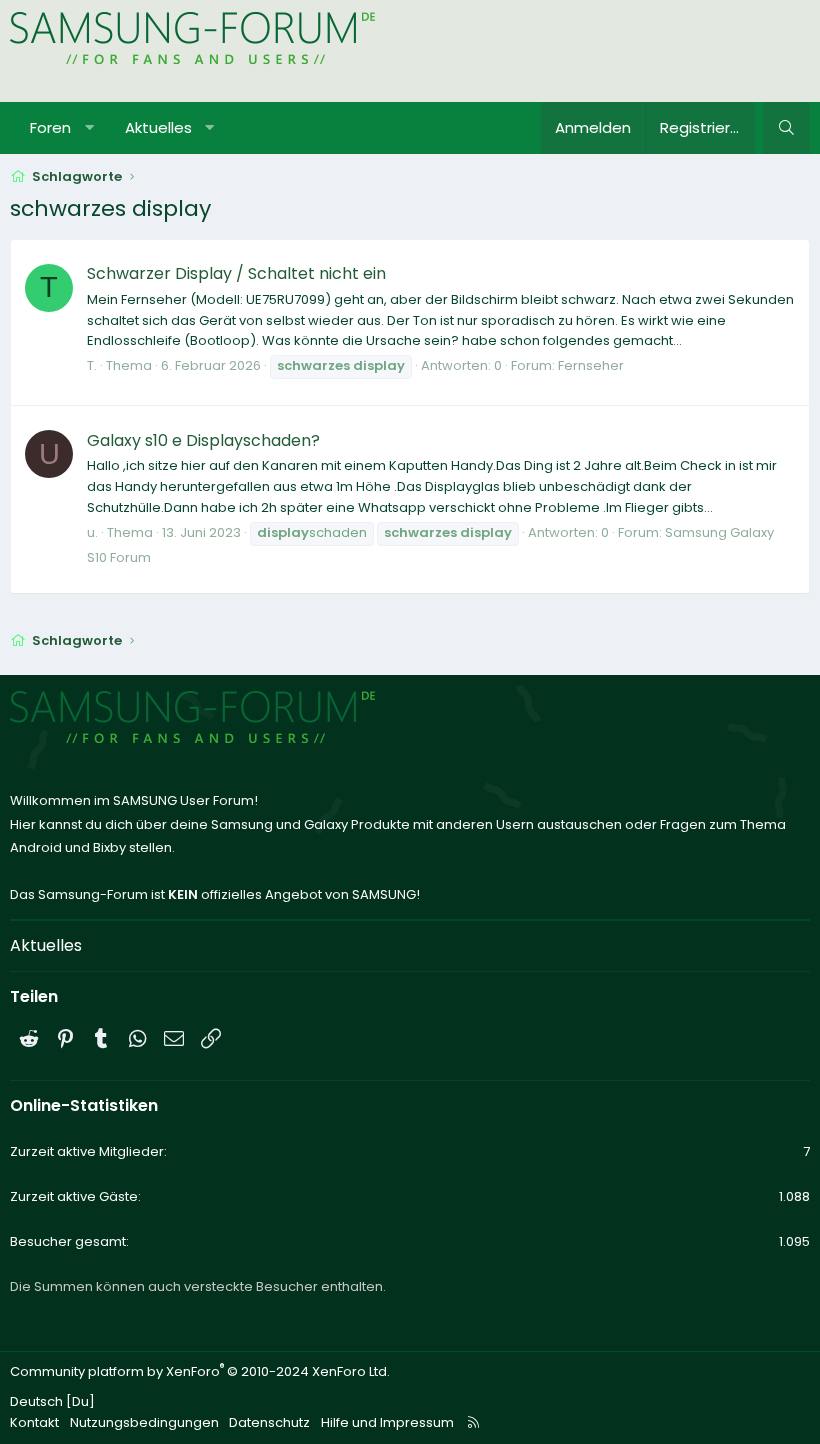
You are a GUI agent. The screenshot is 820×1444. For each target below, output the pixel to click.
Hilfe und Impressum (387, 1422)
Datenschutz (269, 1422)
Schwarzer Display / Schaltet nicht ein (236, 273)
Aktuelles (158, 127)
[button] (89, 128)
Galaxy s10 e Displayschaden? (203, 440)
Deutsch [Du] (52, 1401)
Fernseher (591, 365)
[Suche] (786, 128)
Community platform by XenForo (200, 1371)
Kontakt (34, 1422)
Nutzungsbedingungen (144, 1422)
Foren (50, 127)
